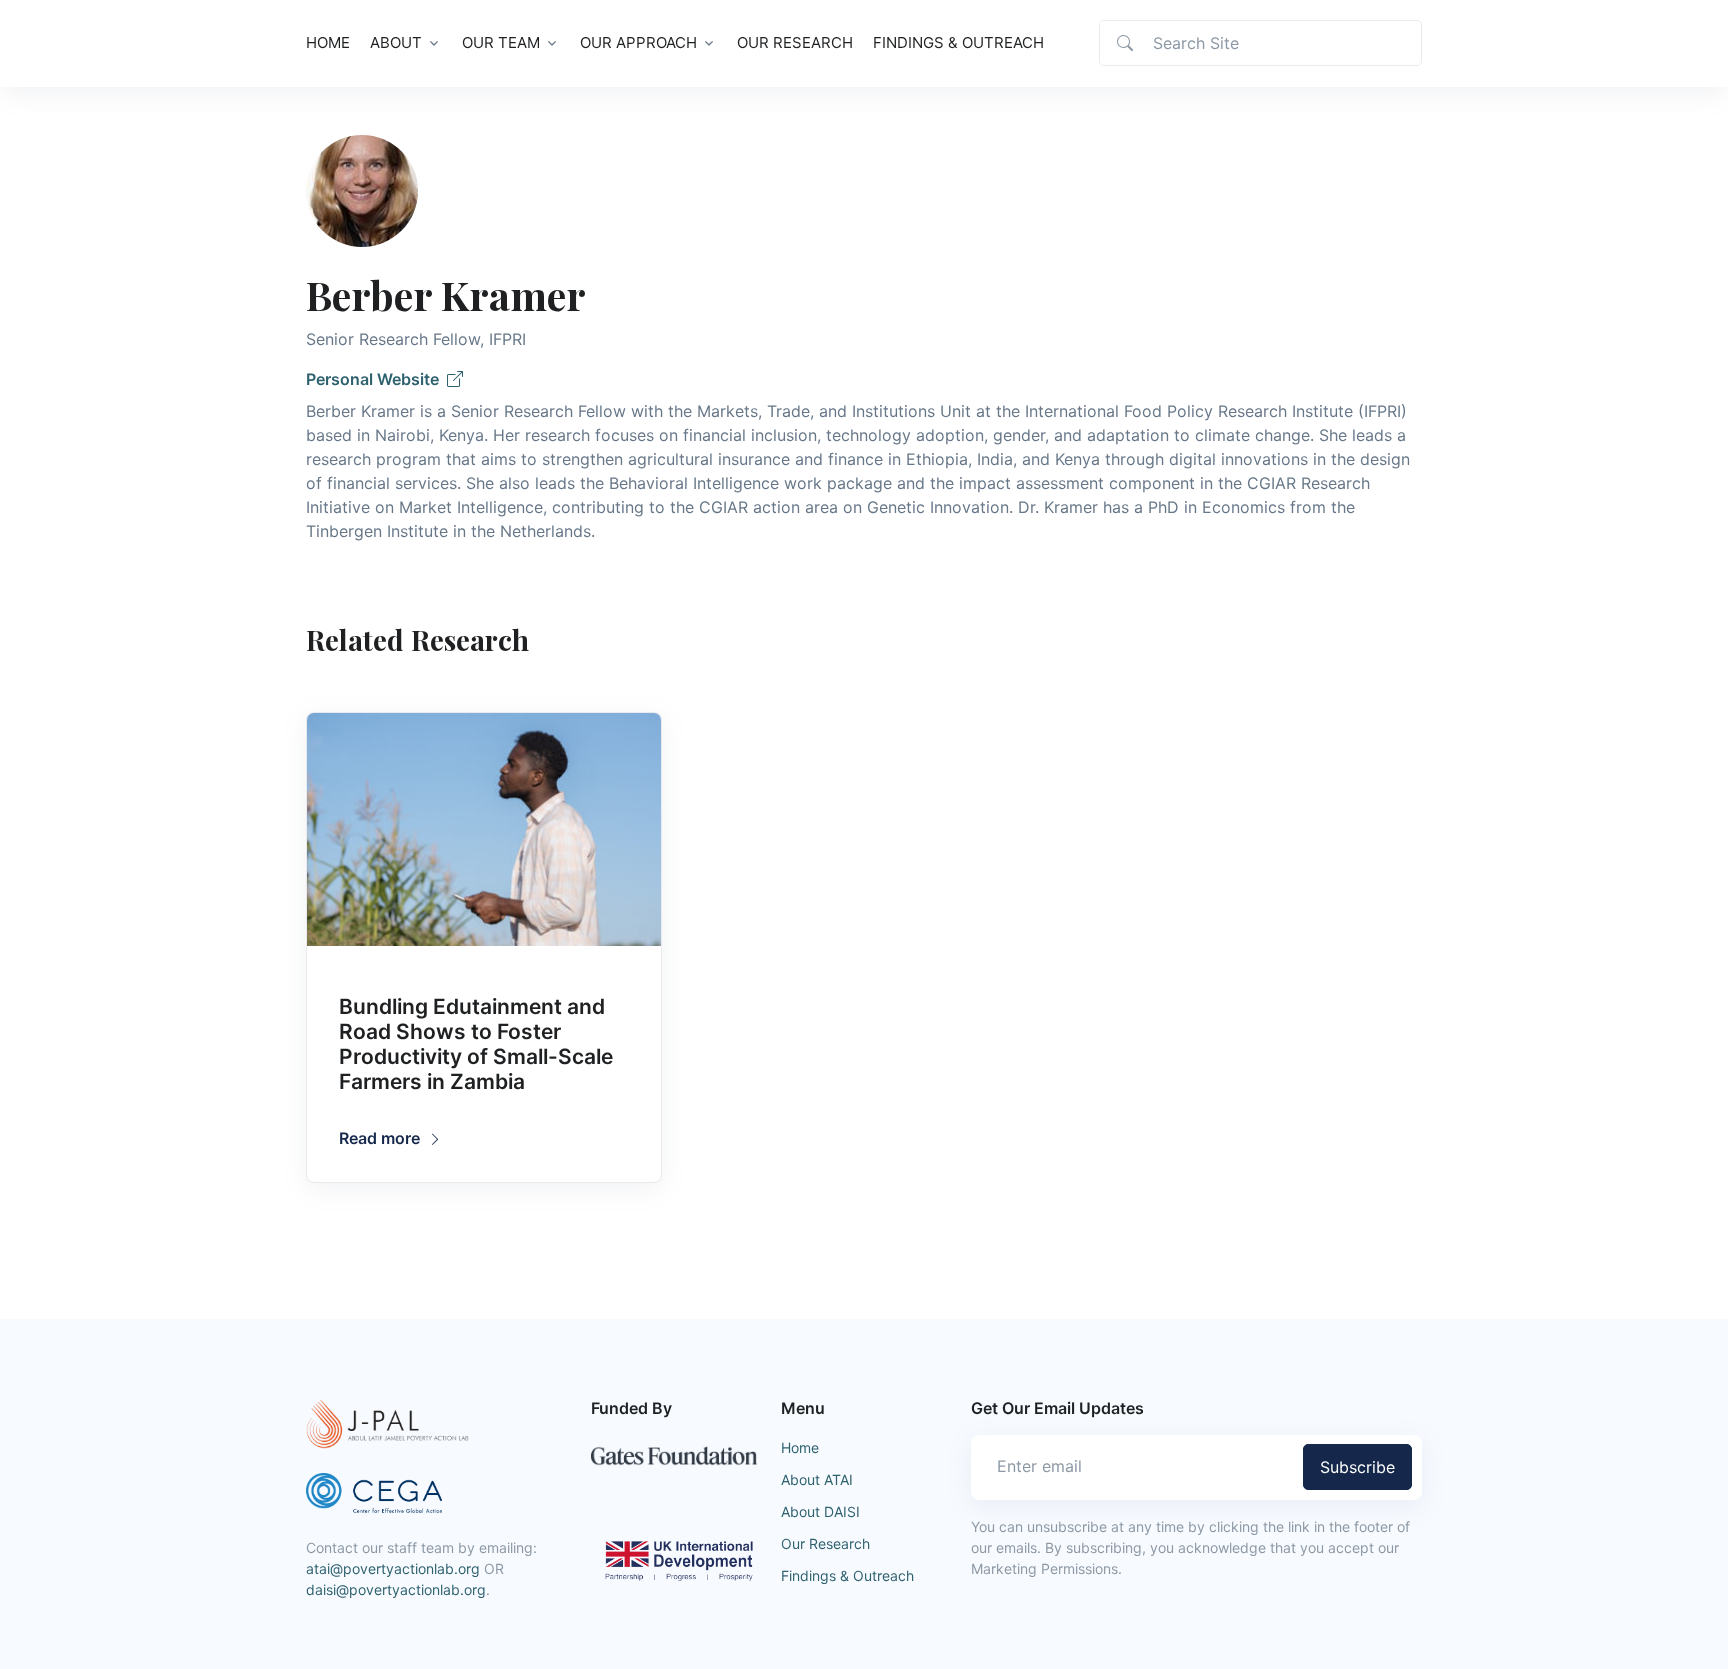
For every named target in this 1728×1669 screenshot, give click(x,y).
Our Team (501, 42)
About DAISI (820, 1511)
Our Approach (638, 42)
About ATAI (817, 1479)
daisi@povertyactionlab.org (396, 1589)
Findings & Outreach (958, 42)
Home (328, 42)
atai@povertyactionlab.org (393, 1568)
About (396, 42)
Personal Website (376, 379)
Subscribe (1357, 1467)
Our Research (795, 42)
